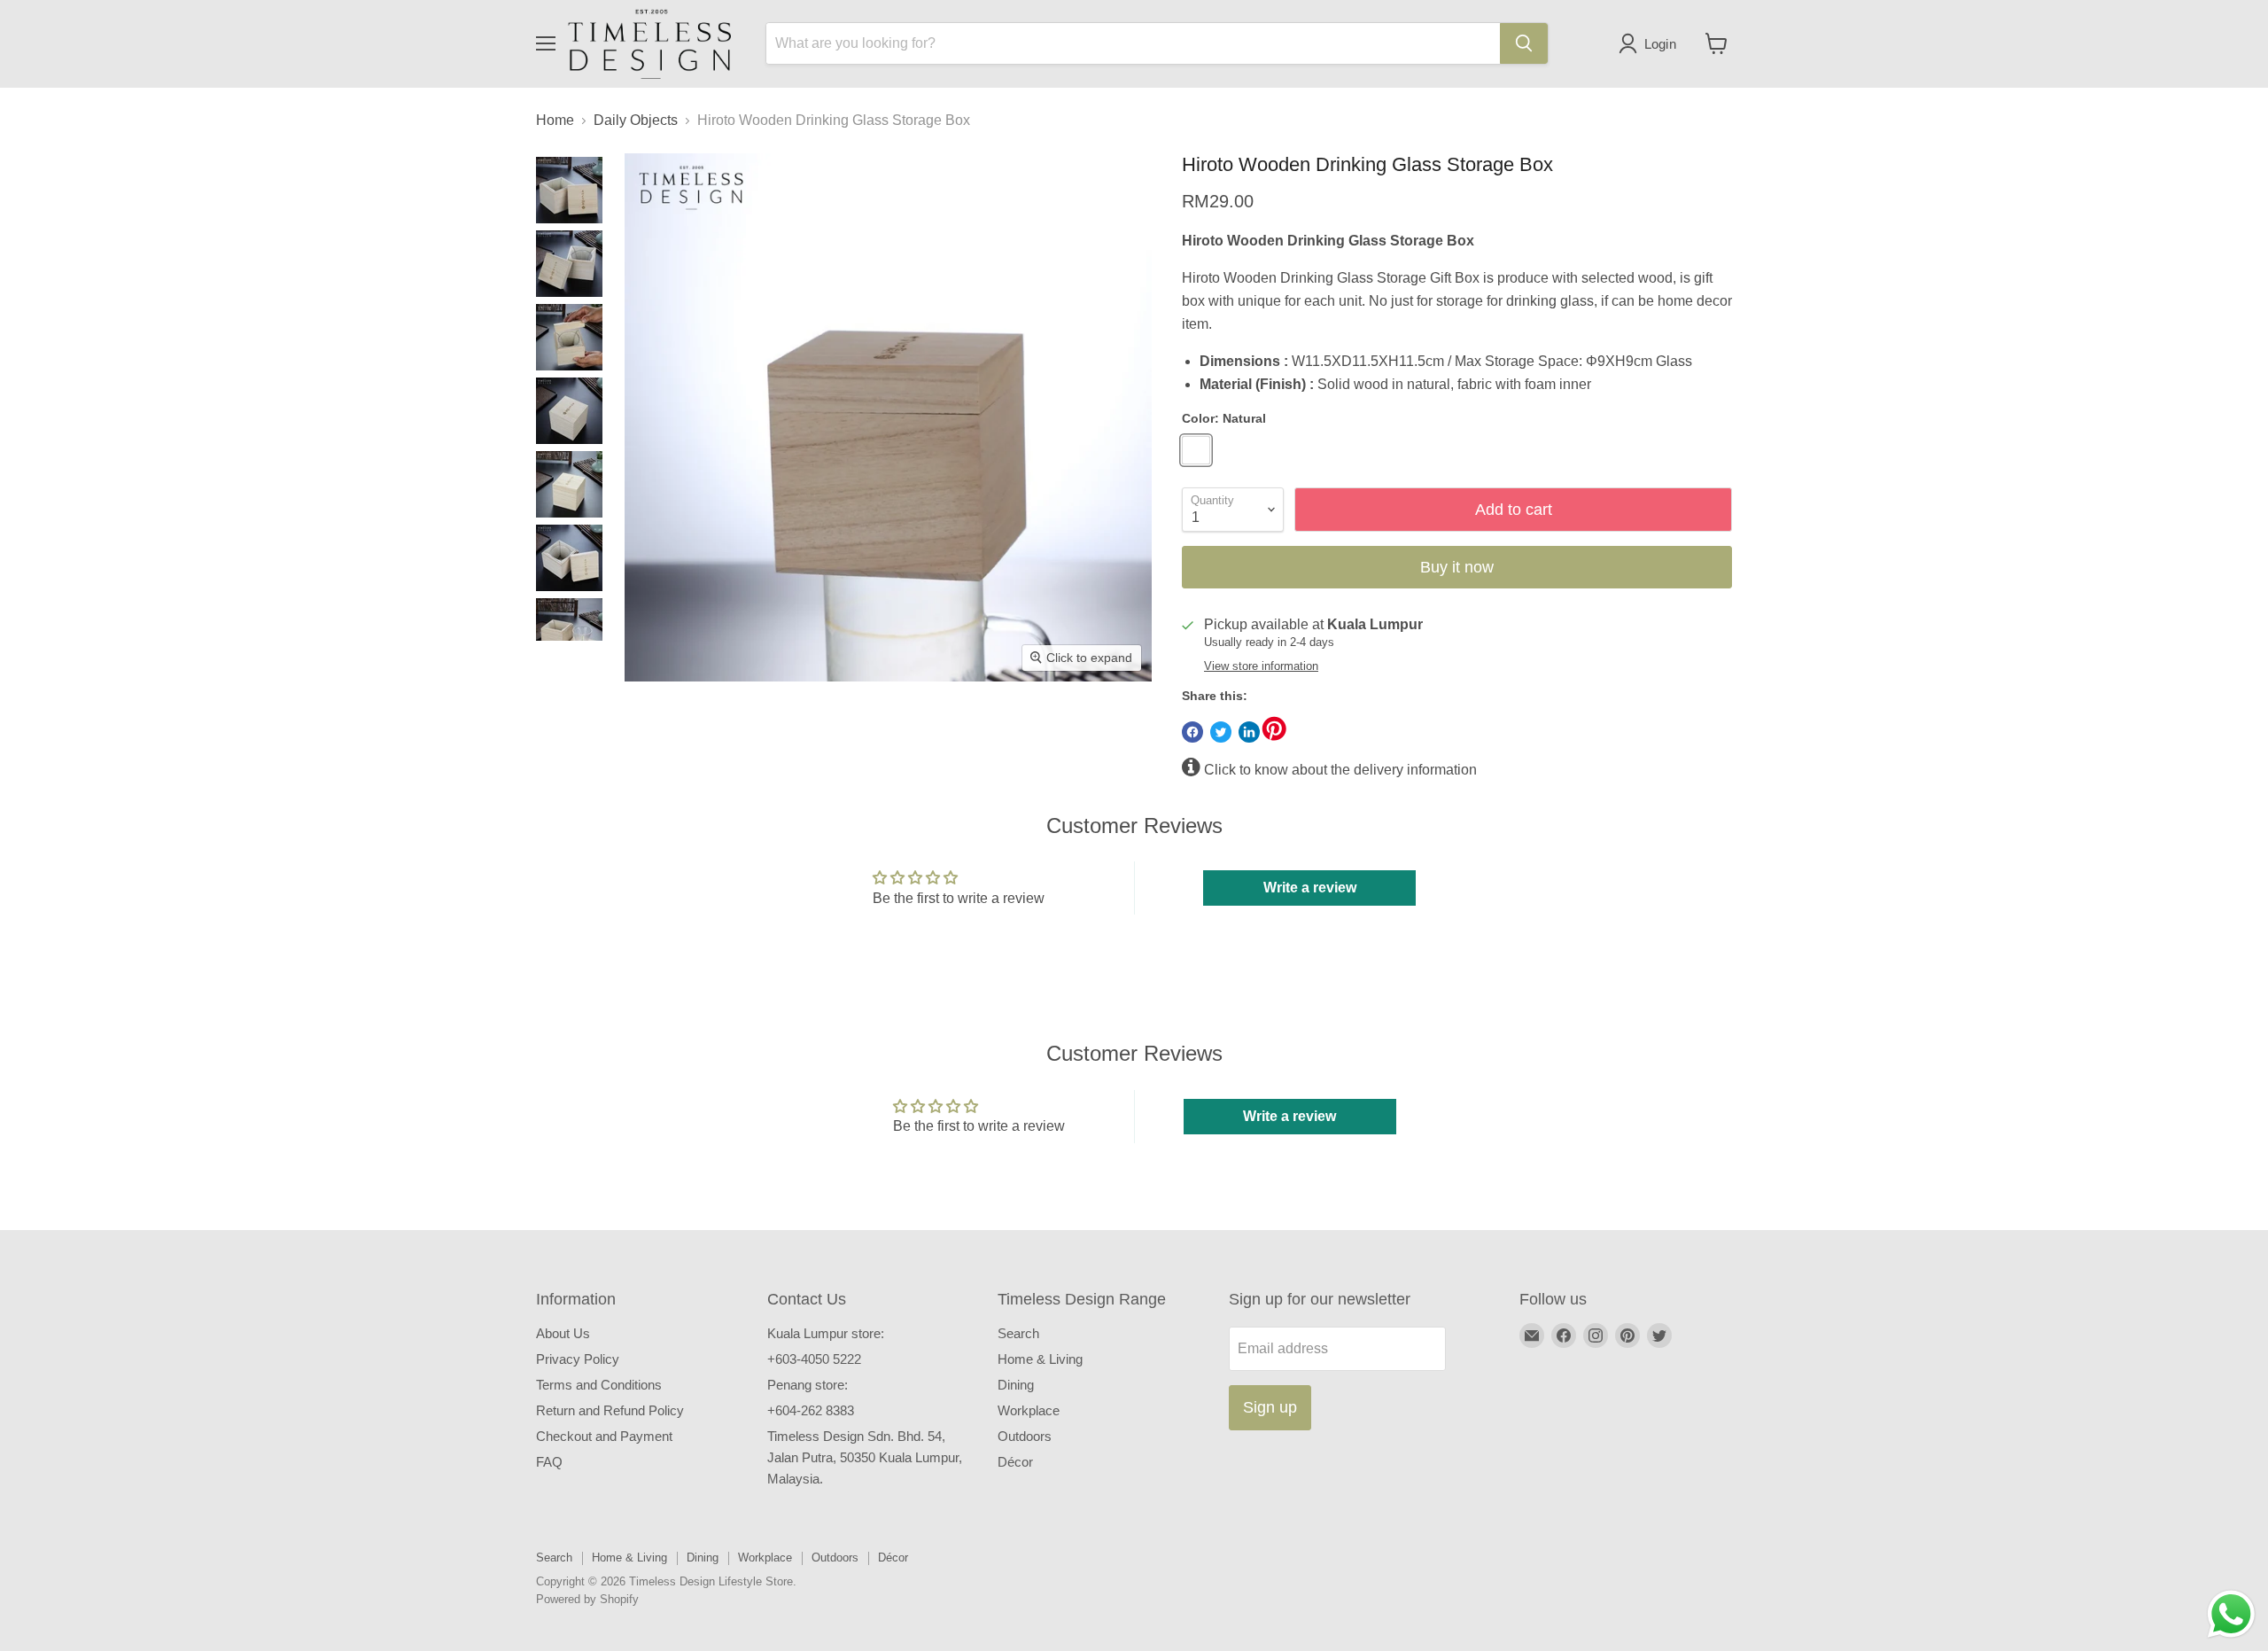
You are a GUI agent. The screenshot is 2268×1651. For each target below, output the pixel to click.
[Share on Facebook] (1192, 732)
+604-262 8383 (811, 1410)
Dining (1016, 1385)
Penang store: (808, 1385)
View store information (1261, 666)
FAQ (549, 1462)
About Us (563, 1333)
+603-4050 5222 (814, 1359)
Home (555, 120)
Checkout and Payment (604, 1436)
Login (1661, 44)
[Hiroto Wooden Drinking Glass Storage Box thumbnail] (569, 190)
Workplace (1029, 1410)
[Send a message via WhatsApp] (2231, 1614)
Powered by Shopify (587, 1599)
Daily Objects (636, 120)
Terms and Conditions (599, 1385)
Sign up (1270, 1407)
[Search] (1524, 43)
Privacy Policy (578, 1359)
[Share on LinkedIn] (1249, 732)
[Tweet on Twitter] (1221, 732)
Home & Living (1040, 1359)
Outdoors (1025, 1436)
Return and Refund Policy (610, 1410)
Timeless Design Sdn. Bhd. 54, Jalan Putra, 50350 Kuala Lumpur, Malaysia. (865, 1457)
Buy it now (1457, 567)
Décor (1015, 1462)
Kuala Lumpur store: (826, 1333)
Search (1018, 1333)
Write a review (1310, 888)
